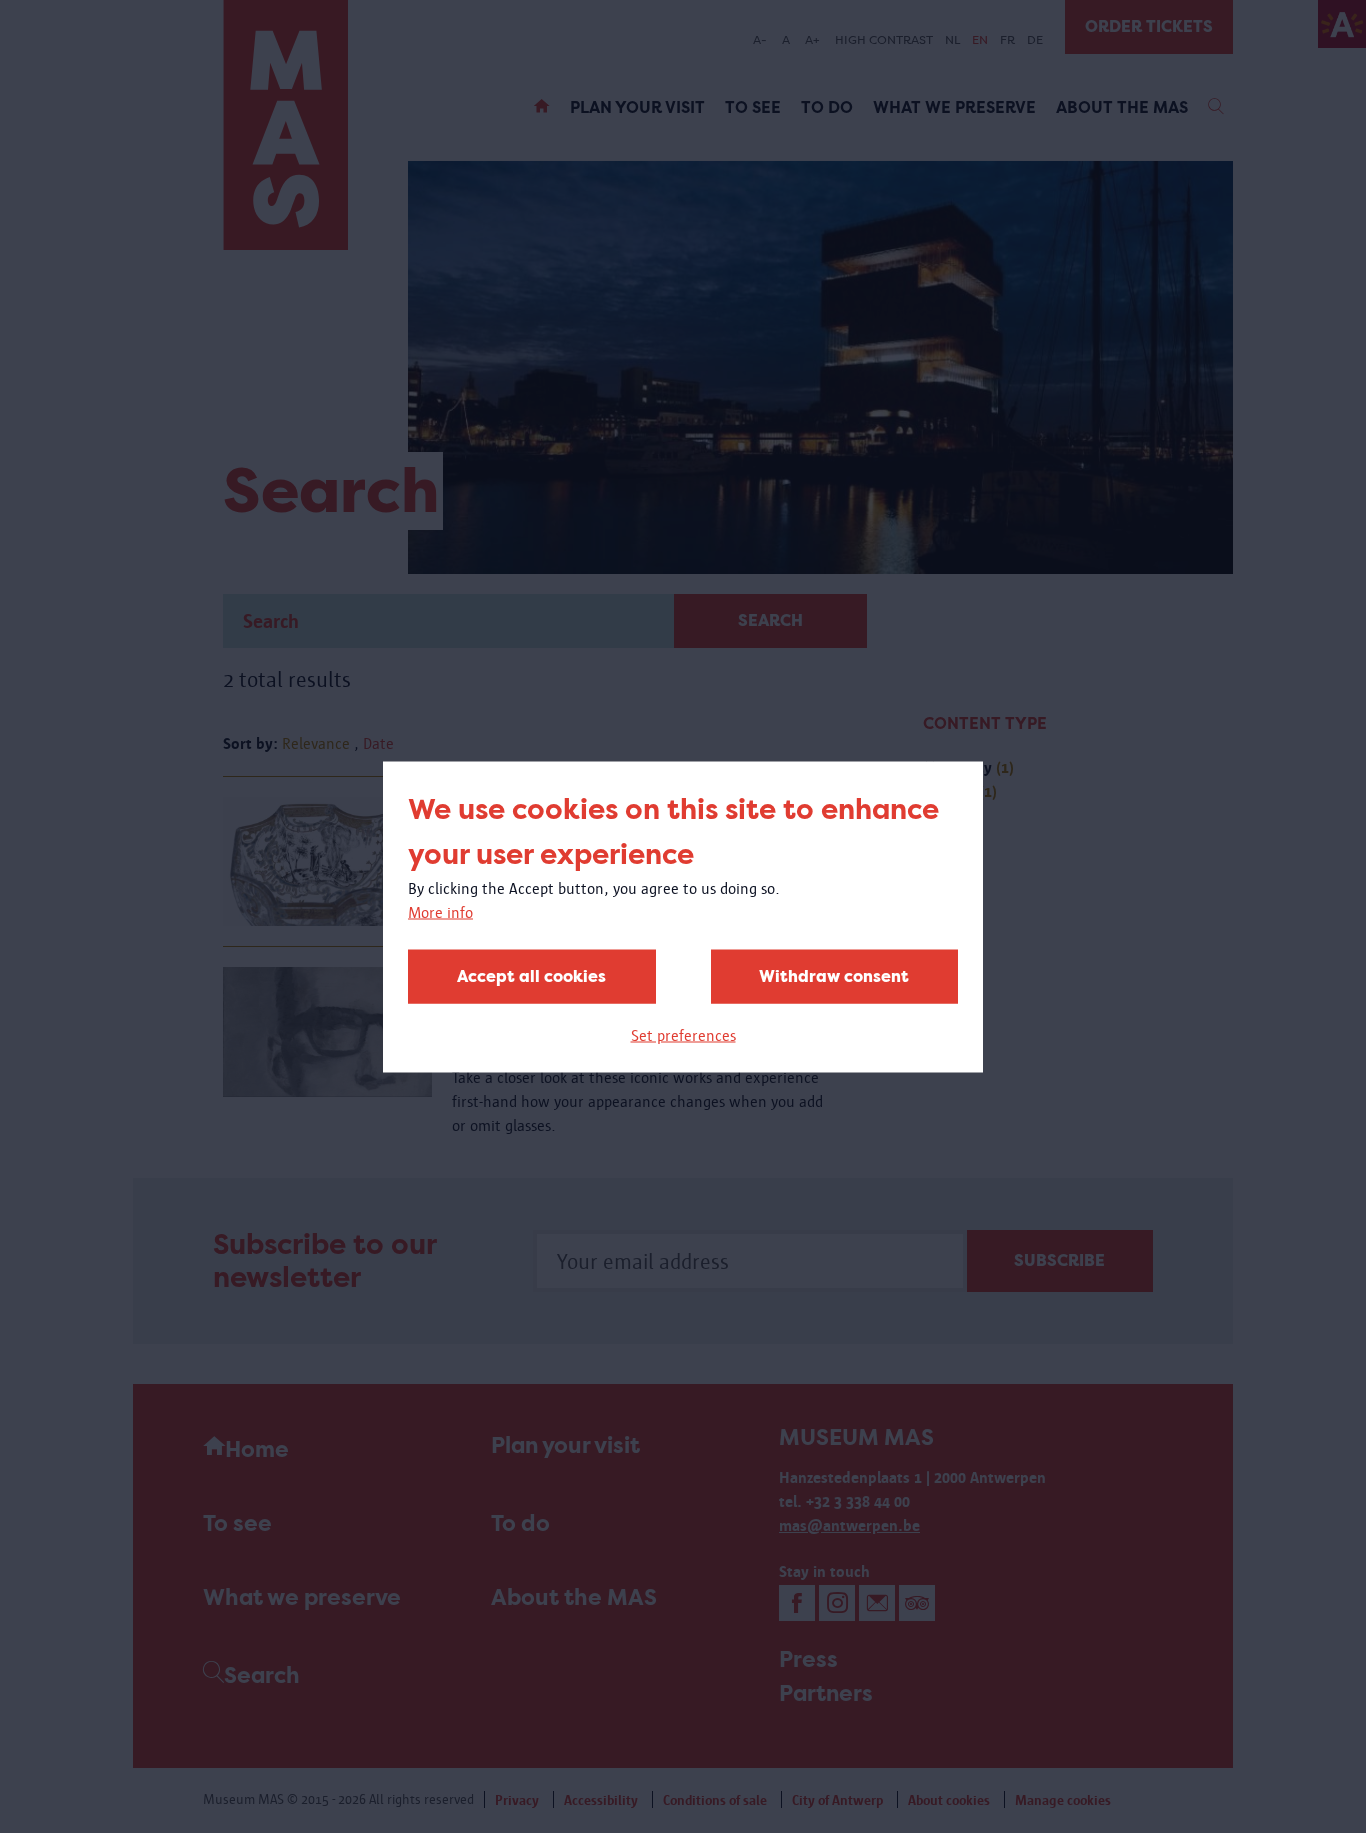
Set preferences (683, 1034)
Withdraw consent (834, 975)
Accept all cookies (531, 975)
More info (440, 911)
